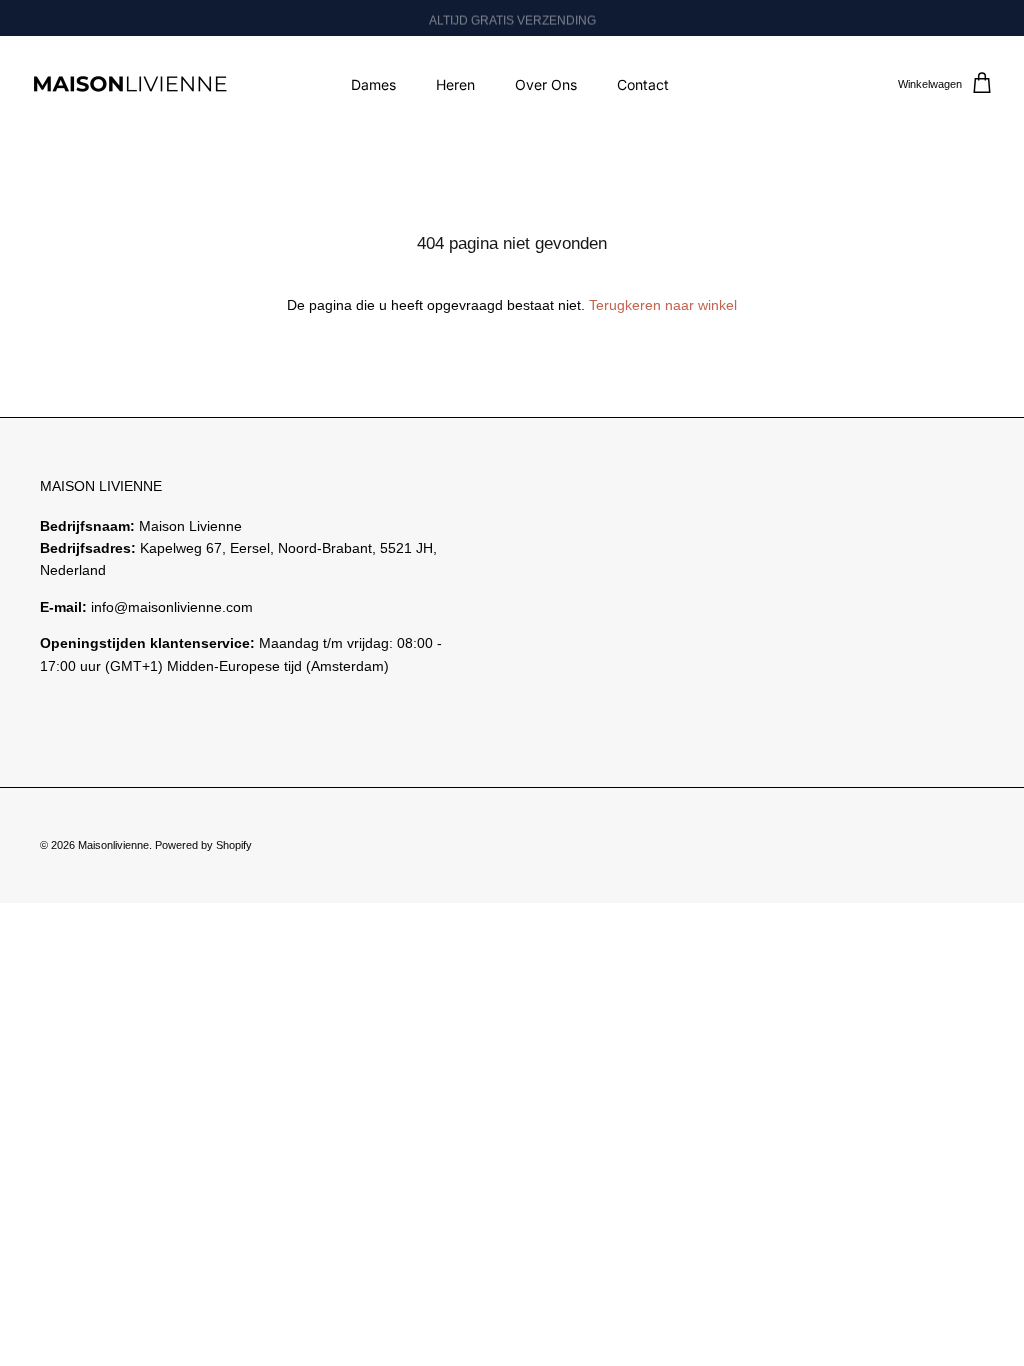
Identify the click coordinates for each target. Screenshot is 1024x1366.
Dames (373, 84)
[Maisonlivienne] (130, 84)
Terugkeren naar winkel (663, 305)
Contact (643, 84)
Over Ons (546, 84)
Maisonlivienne (113, 845)
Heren (455, 84)
